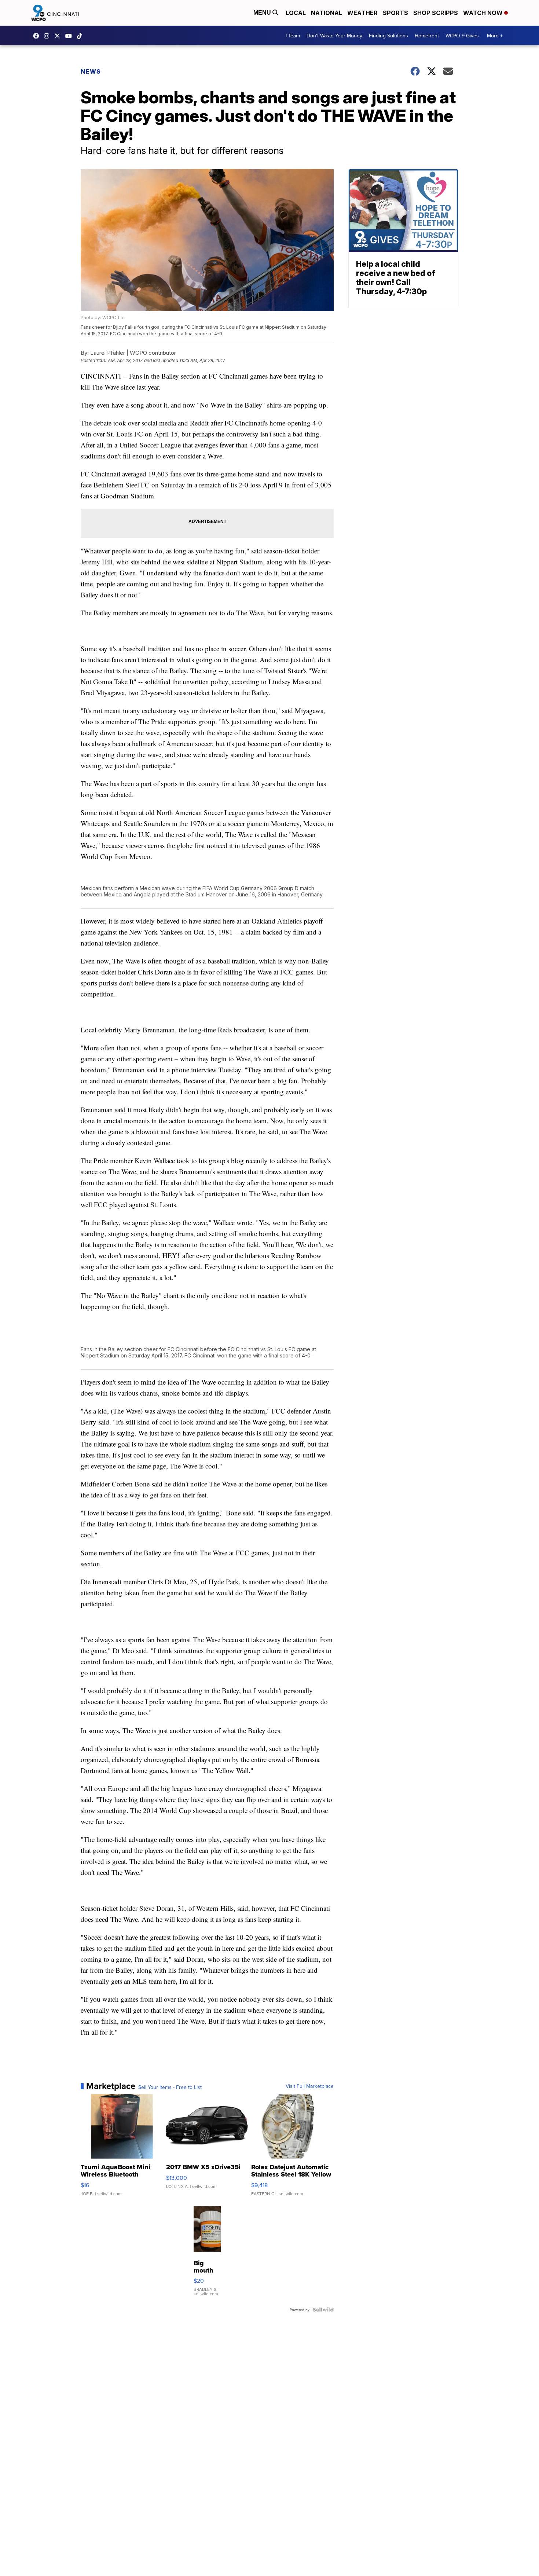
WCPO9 (38, 36)
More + (495, 36)
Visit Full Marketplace (310, 2086)
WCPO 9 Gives (462, 36)
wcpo (59, 36)
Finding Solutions (388, 36)
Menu (263, 13)
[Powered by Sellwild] (323, 2310)
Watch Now (484, 13)
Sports (395, 13)
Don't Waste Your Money (334, 36)
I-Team (293, 36)
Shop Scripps (436, 13)
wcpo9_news (48, 36)
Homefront (427, 36)
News (91, 71)
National (327, 13)
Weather (362, 13)
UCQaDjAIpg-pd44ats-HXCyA (70, 36)
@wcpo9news (81, 36)
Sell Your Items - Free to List (170, 2087)
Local (296, 13)
